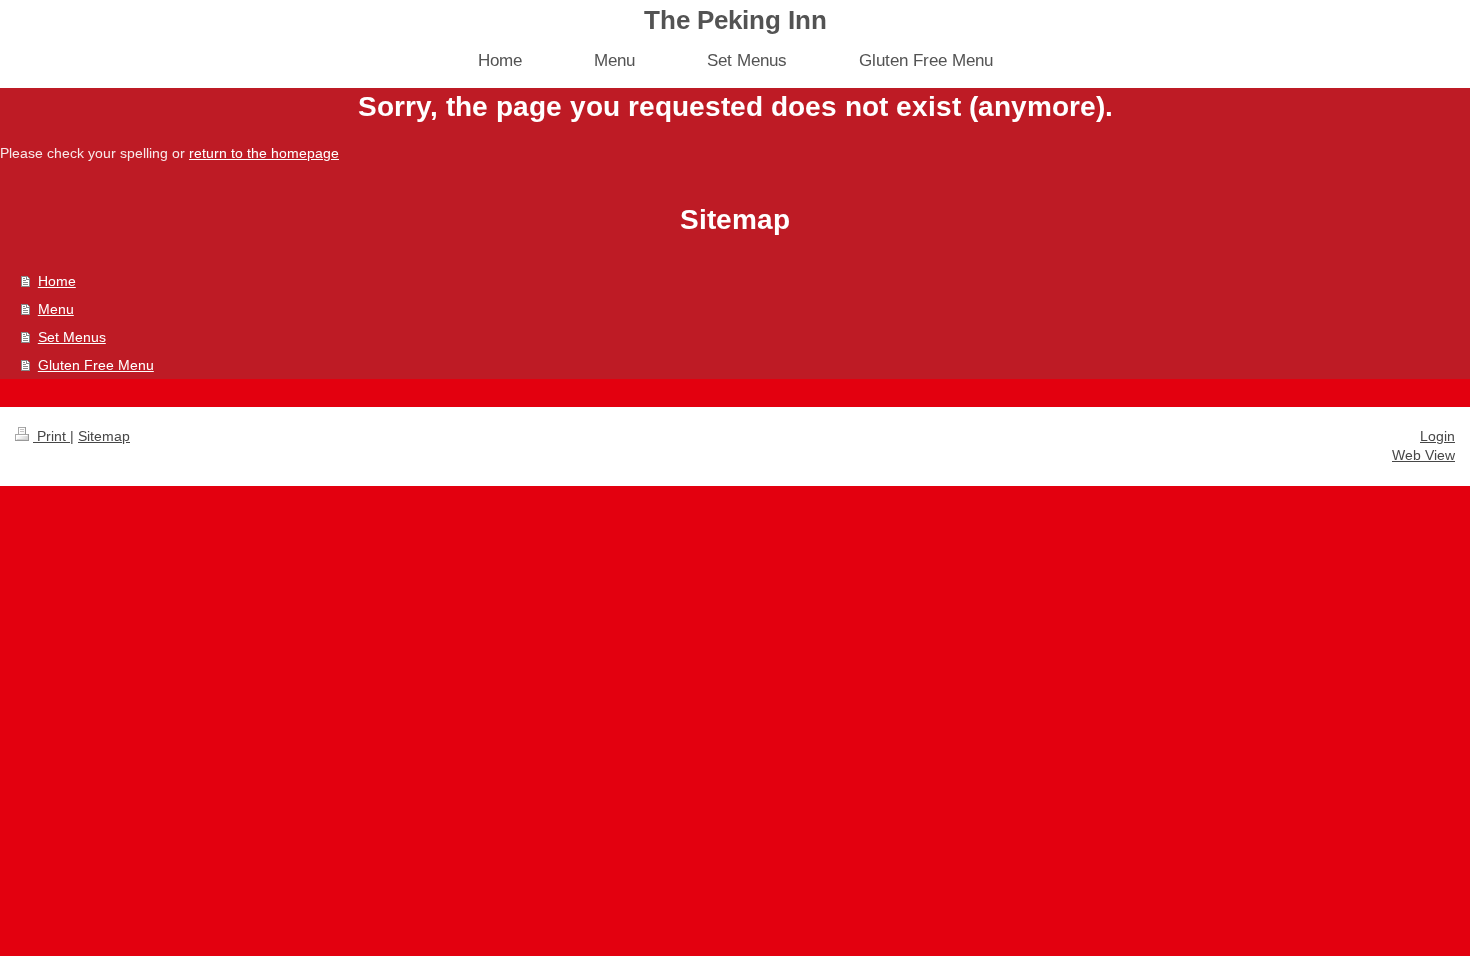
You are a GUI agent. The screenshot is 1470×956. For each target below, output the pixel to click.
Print (51, 436)
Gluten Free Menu (96, 365)
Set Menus (72, 337)
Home (57, 281)
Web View (1423, 455)
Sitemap (104, 436)
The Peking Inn (735, 20)
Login (1437, 436)
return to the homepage (264, 153)
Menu (56, 309)
